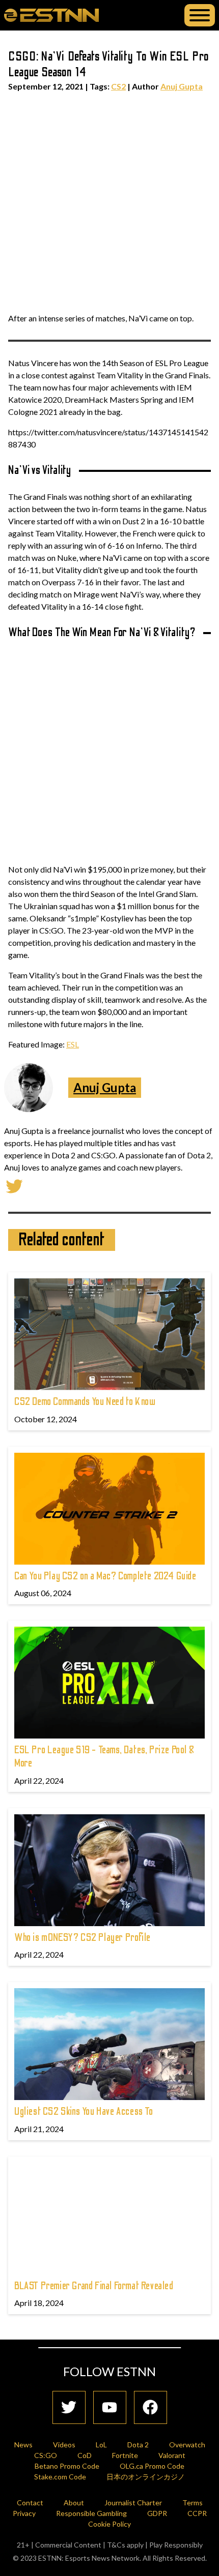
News (23, 2445)
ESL (73, 1044)
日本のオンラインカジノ (146, 2477)
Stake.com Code (60, 2477)
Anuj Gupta (182, 86)
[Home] (51, 15)
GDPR (157, 2513)
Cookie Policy (109, 2524)
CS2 (118, 86)
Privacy (24, 2513)
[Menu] (200, 15)
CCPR (197, 2513)
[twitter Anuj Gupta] (14, 1185)
